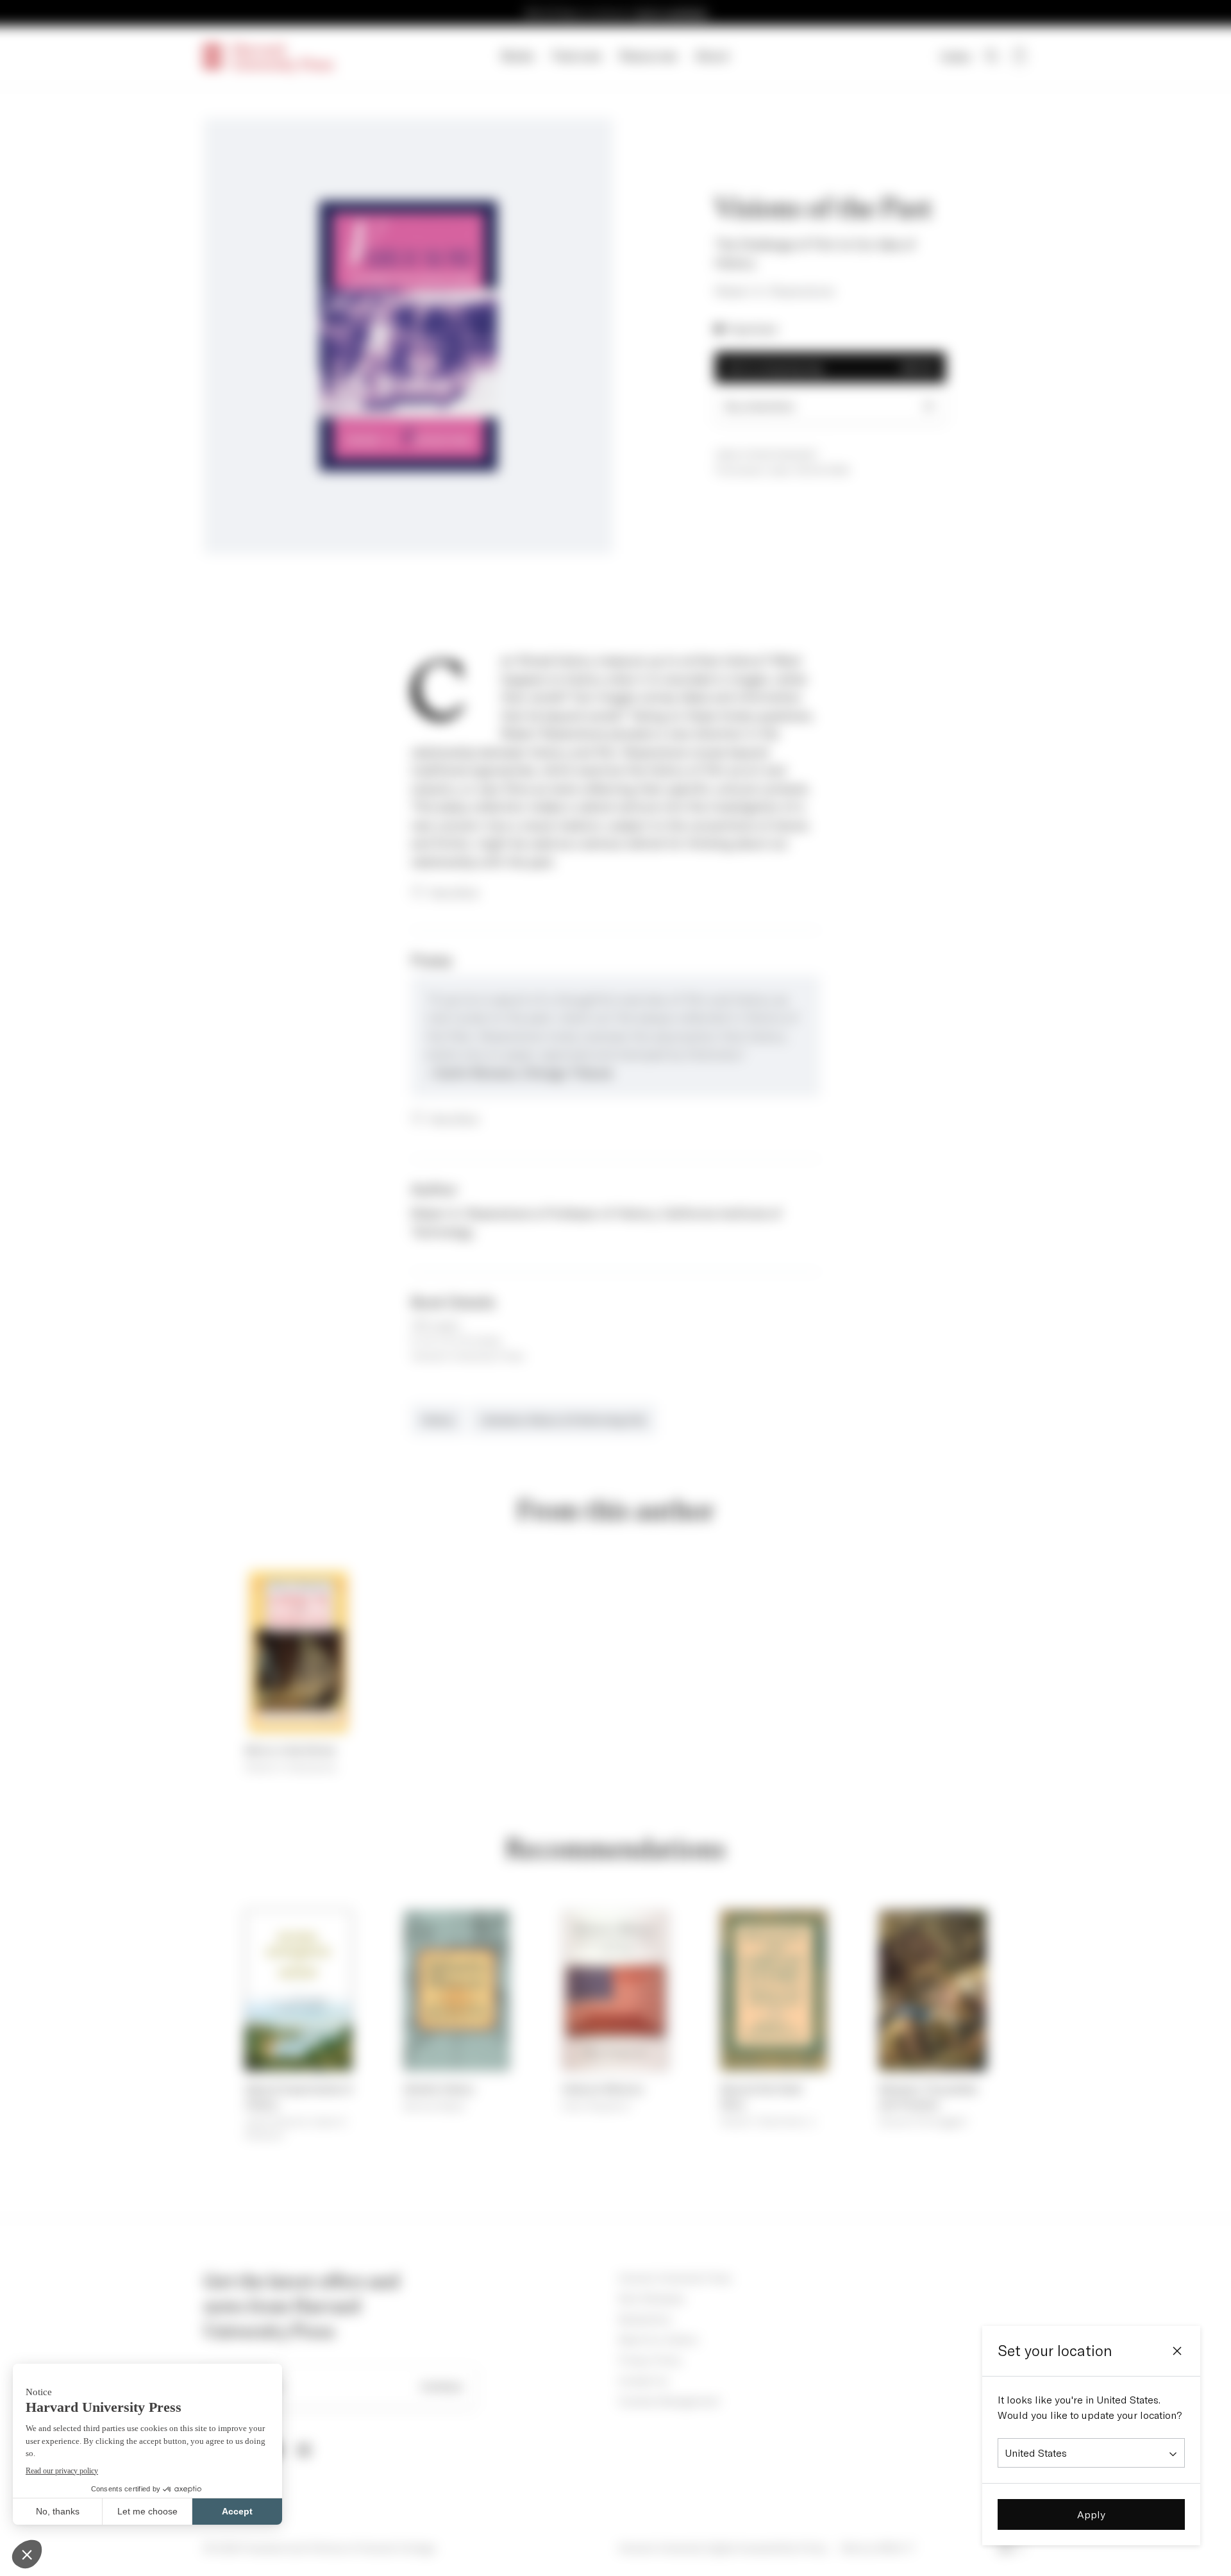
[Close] (1177, 2351)
